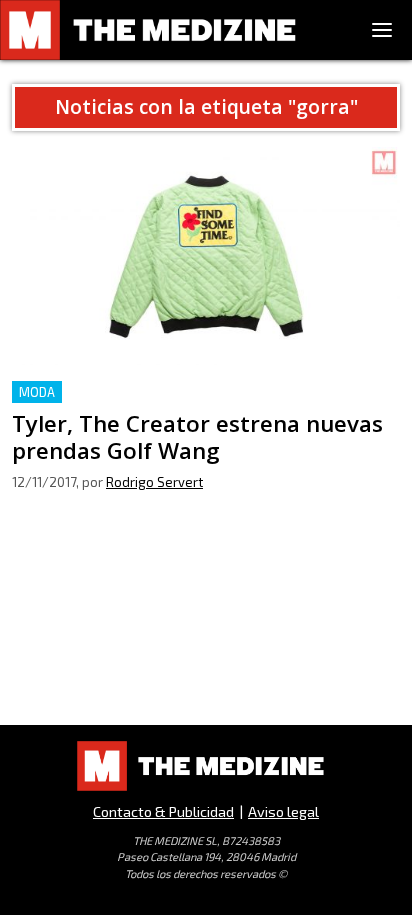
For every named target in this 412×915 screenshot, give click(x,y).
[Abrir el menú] (382, 30)
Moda (37, 392)
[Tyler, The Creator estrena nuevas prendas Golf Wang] (206, 256)
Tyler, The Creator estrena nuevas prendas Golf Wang (205, 392)
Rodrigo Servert (154, 482)
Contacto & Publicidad (163, 811)
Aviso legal (283, 811)
